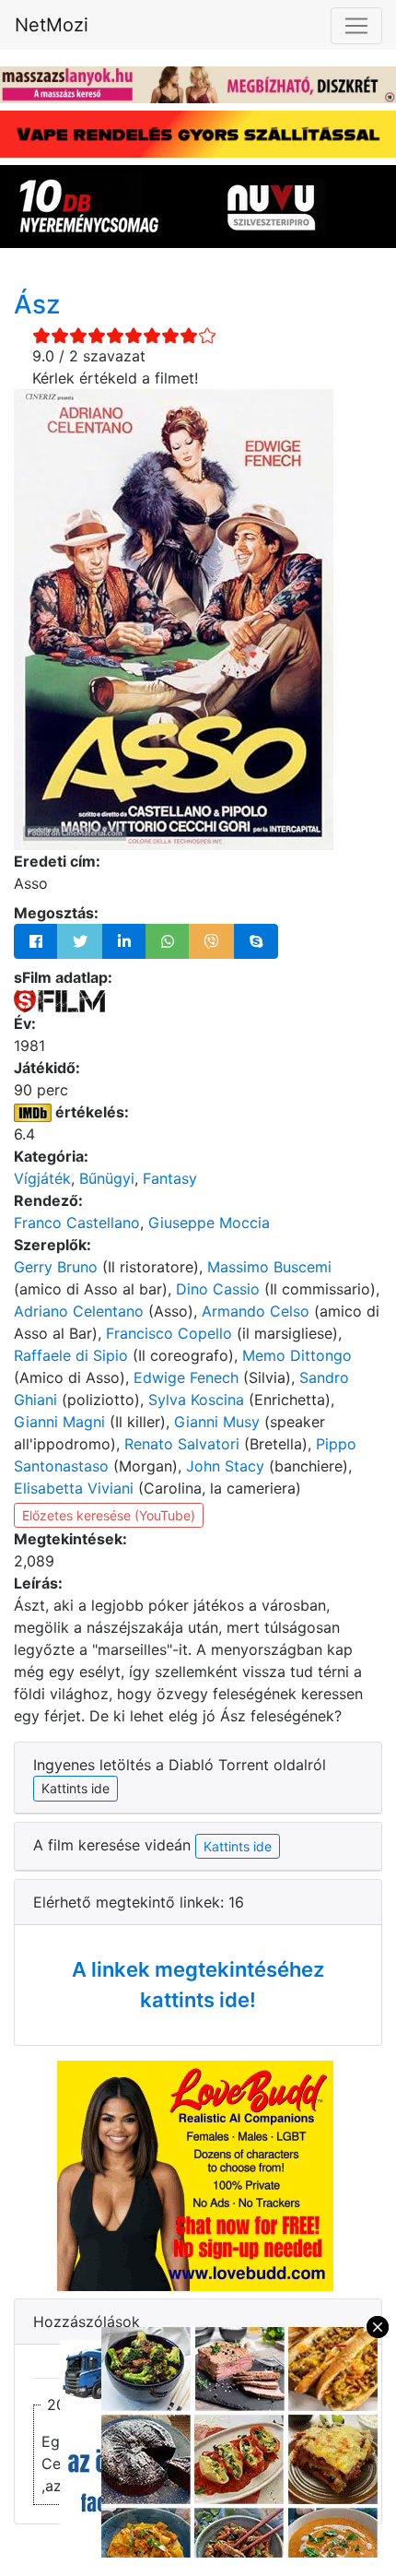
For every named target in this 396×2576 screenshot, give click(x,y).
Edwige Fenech (186, 1377)
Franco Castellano (77, 1223)
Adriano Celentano (79, 1311)
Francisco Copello (169, 1333)
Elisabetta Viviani (74, 1488)
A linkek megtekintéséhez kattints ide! (198, 1985)
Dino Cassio (218, 1289)
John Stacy (225, 1466)
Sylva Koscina (196, 1400)
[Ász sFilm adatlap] (59, 999)
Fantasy (170, 1178)
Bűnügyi (107, 1178)
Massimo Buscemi (269, 1267)
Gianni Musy (217, 1422)
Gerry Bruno (56, 1267)
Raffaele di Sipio (71, 1355)
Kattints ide (238, 1846)
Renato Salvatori (182, 1444)
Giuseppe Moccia (209, 1223)
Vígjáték (42, 1178)
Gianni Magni (59, 1422)
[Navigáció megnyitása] (356, 26)
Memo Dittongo (297, 1355)
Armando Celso (256, 1311)
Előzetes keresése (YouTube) (109, 1515)
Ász (37, 304)
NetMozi (52, 25)
